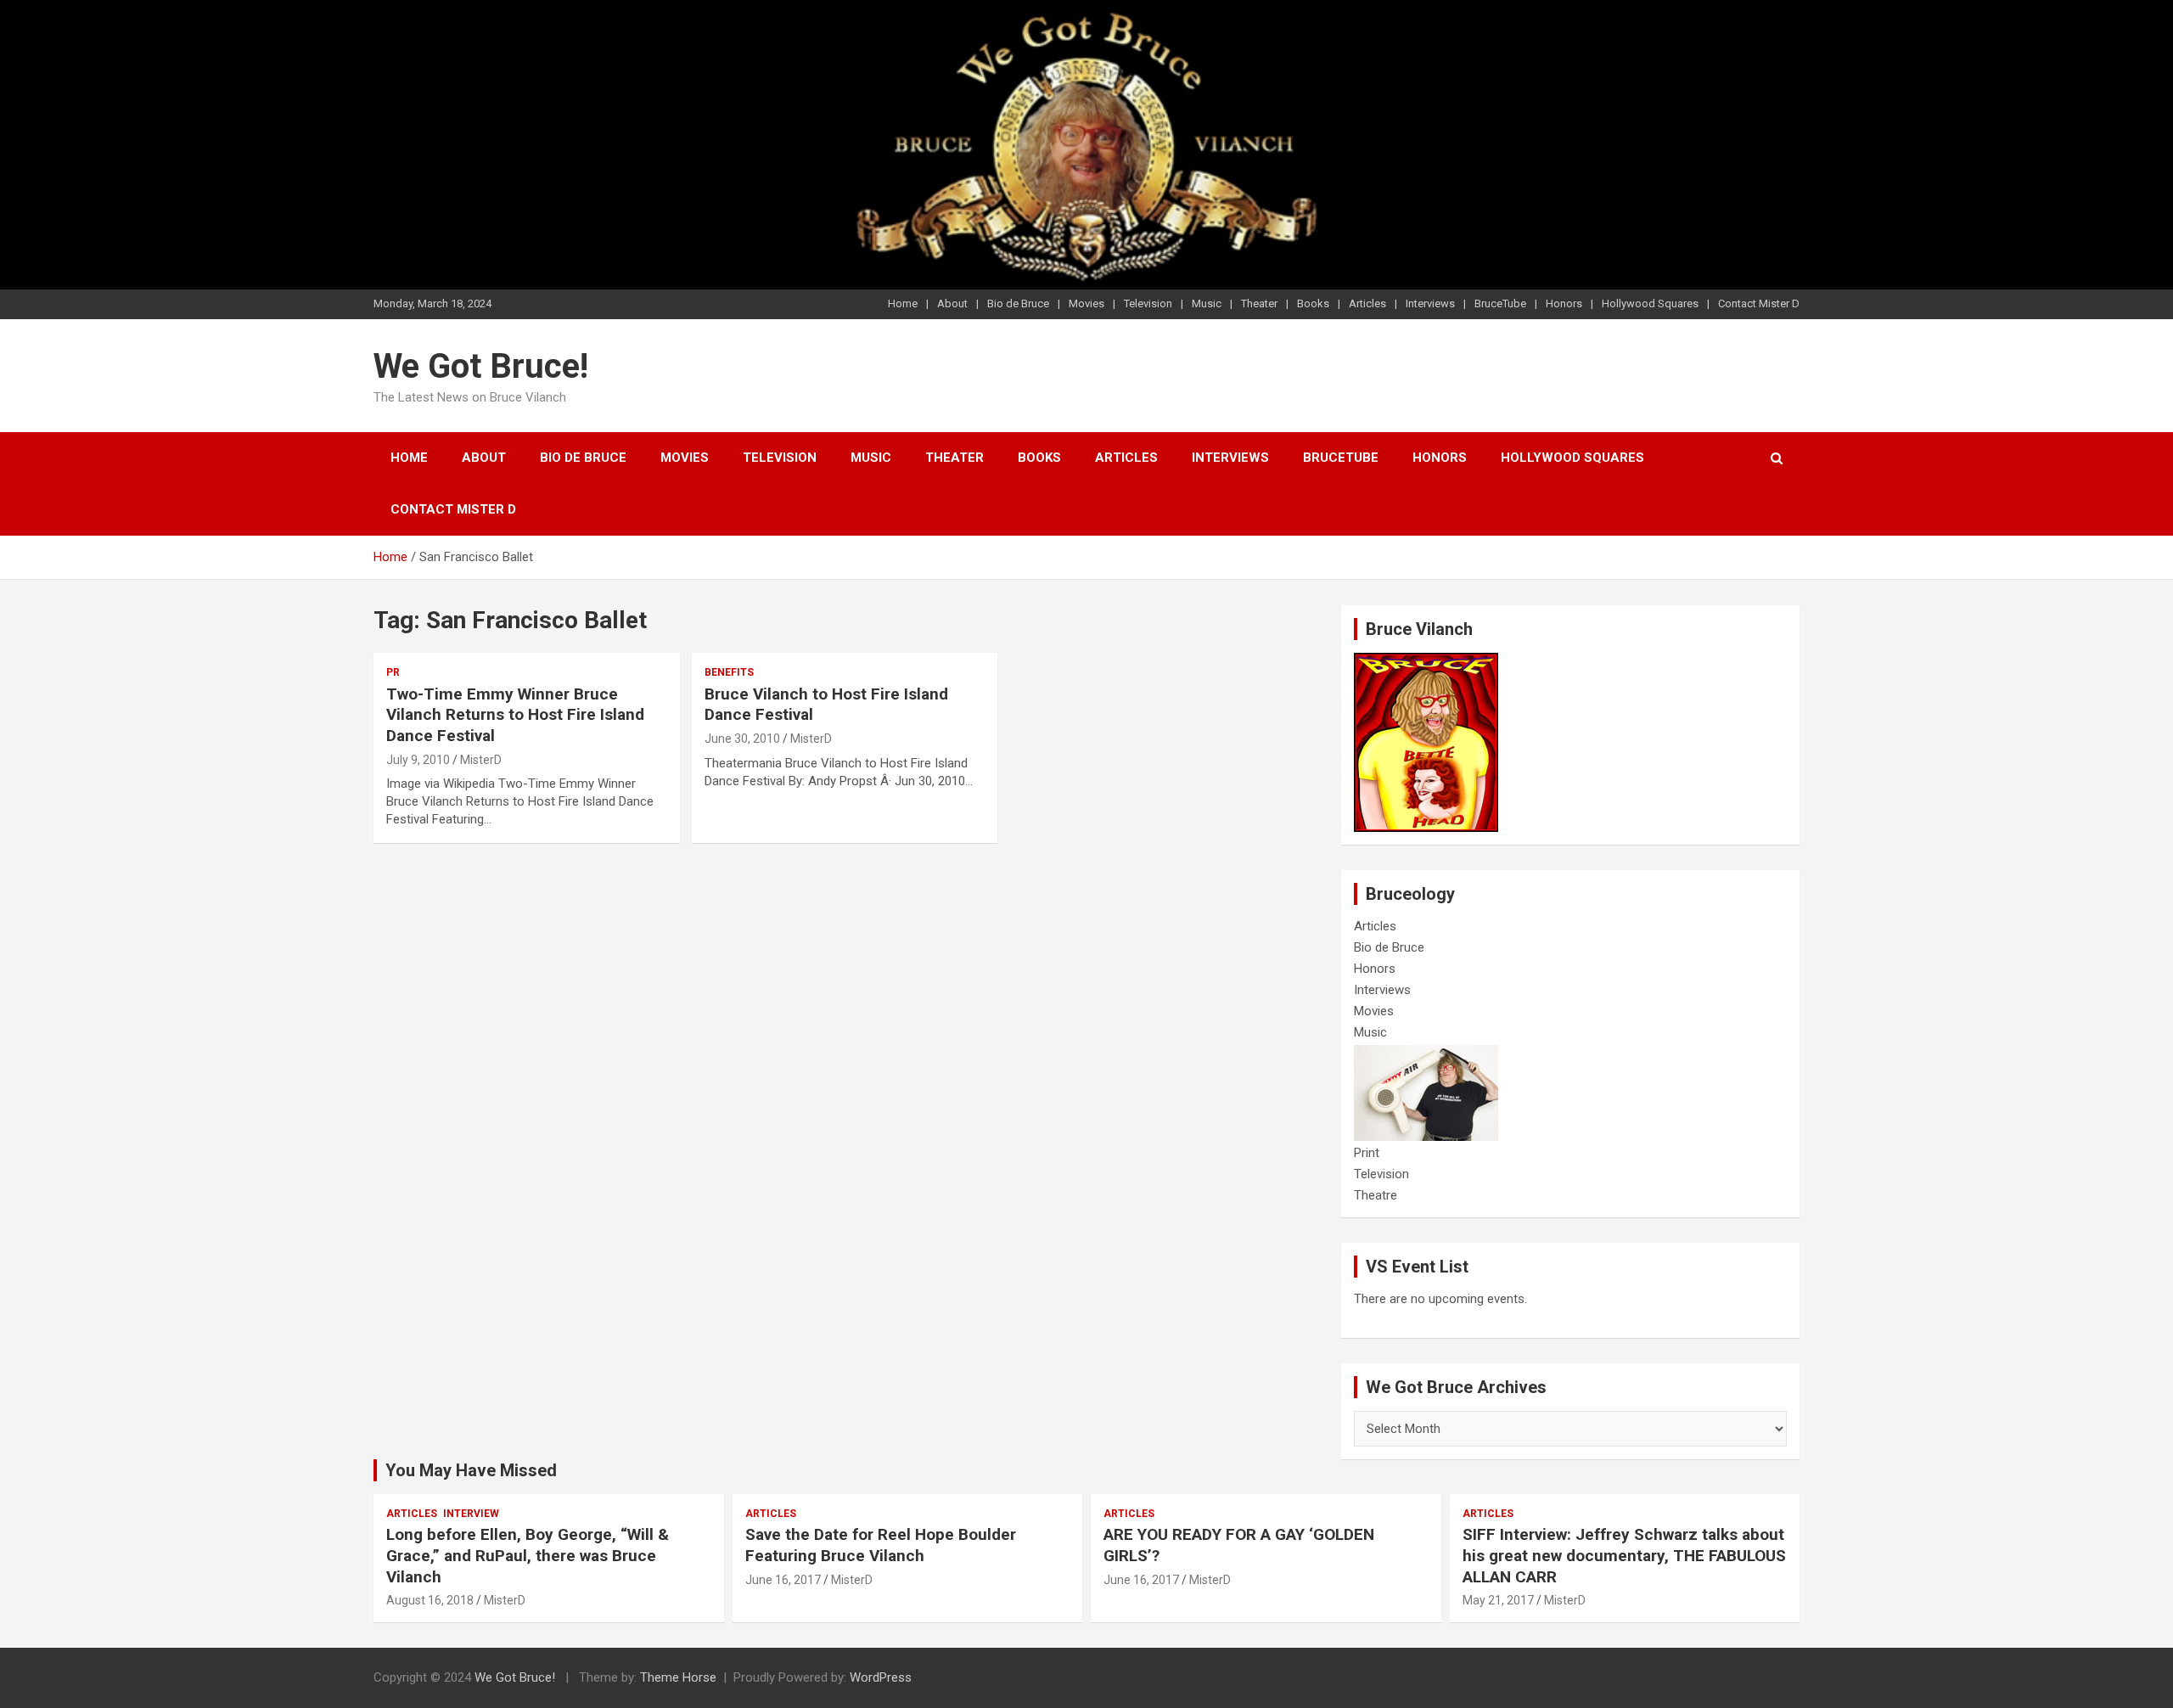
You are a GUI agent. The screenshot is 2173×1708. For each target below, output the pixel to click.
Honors (1564, 303)
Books (1313, 303)
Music (1207, 303)
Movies (1086, 303)
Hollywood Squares (1650, 303)
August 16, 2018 (430, 1600)
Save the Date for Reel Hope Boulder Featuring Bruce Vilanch (881, 1545)
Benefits (729, 672)
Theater (1259, 303)
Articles (1367, 303)
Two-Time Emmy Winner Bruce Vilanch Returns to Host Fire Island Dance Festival (515, 715)
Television (1148, 303)
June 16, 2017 (783, 1580)
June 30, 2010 (742, 739)
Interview (471, 1514)
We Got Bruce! (481, 366)
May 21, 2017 (1498, 1600)
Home (903, 303)
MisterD (481, 760)
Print (1367, 1153)
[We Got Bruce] (1426, 661)
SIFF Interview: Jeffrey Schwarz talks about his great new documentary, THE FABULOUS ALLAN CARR (1624, 1555)
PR (393, 672)
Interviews (1430, 303)
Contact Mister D (1759, 303)
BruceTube (1500, 303)
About (952, 303)
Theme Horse (678, 1677)
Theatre (1376, 1195)
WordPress (881, 1677)
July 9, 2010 (418, 760)
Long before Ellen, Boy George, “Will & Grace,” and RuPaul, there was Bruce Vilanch (528, 1555)
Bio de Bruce (1018, 303)
